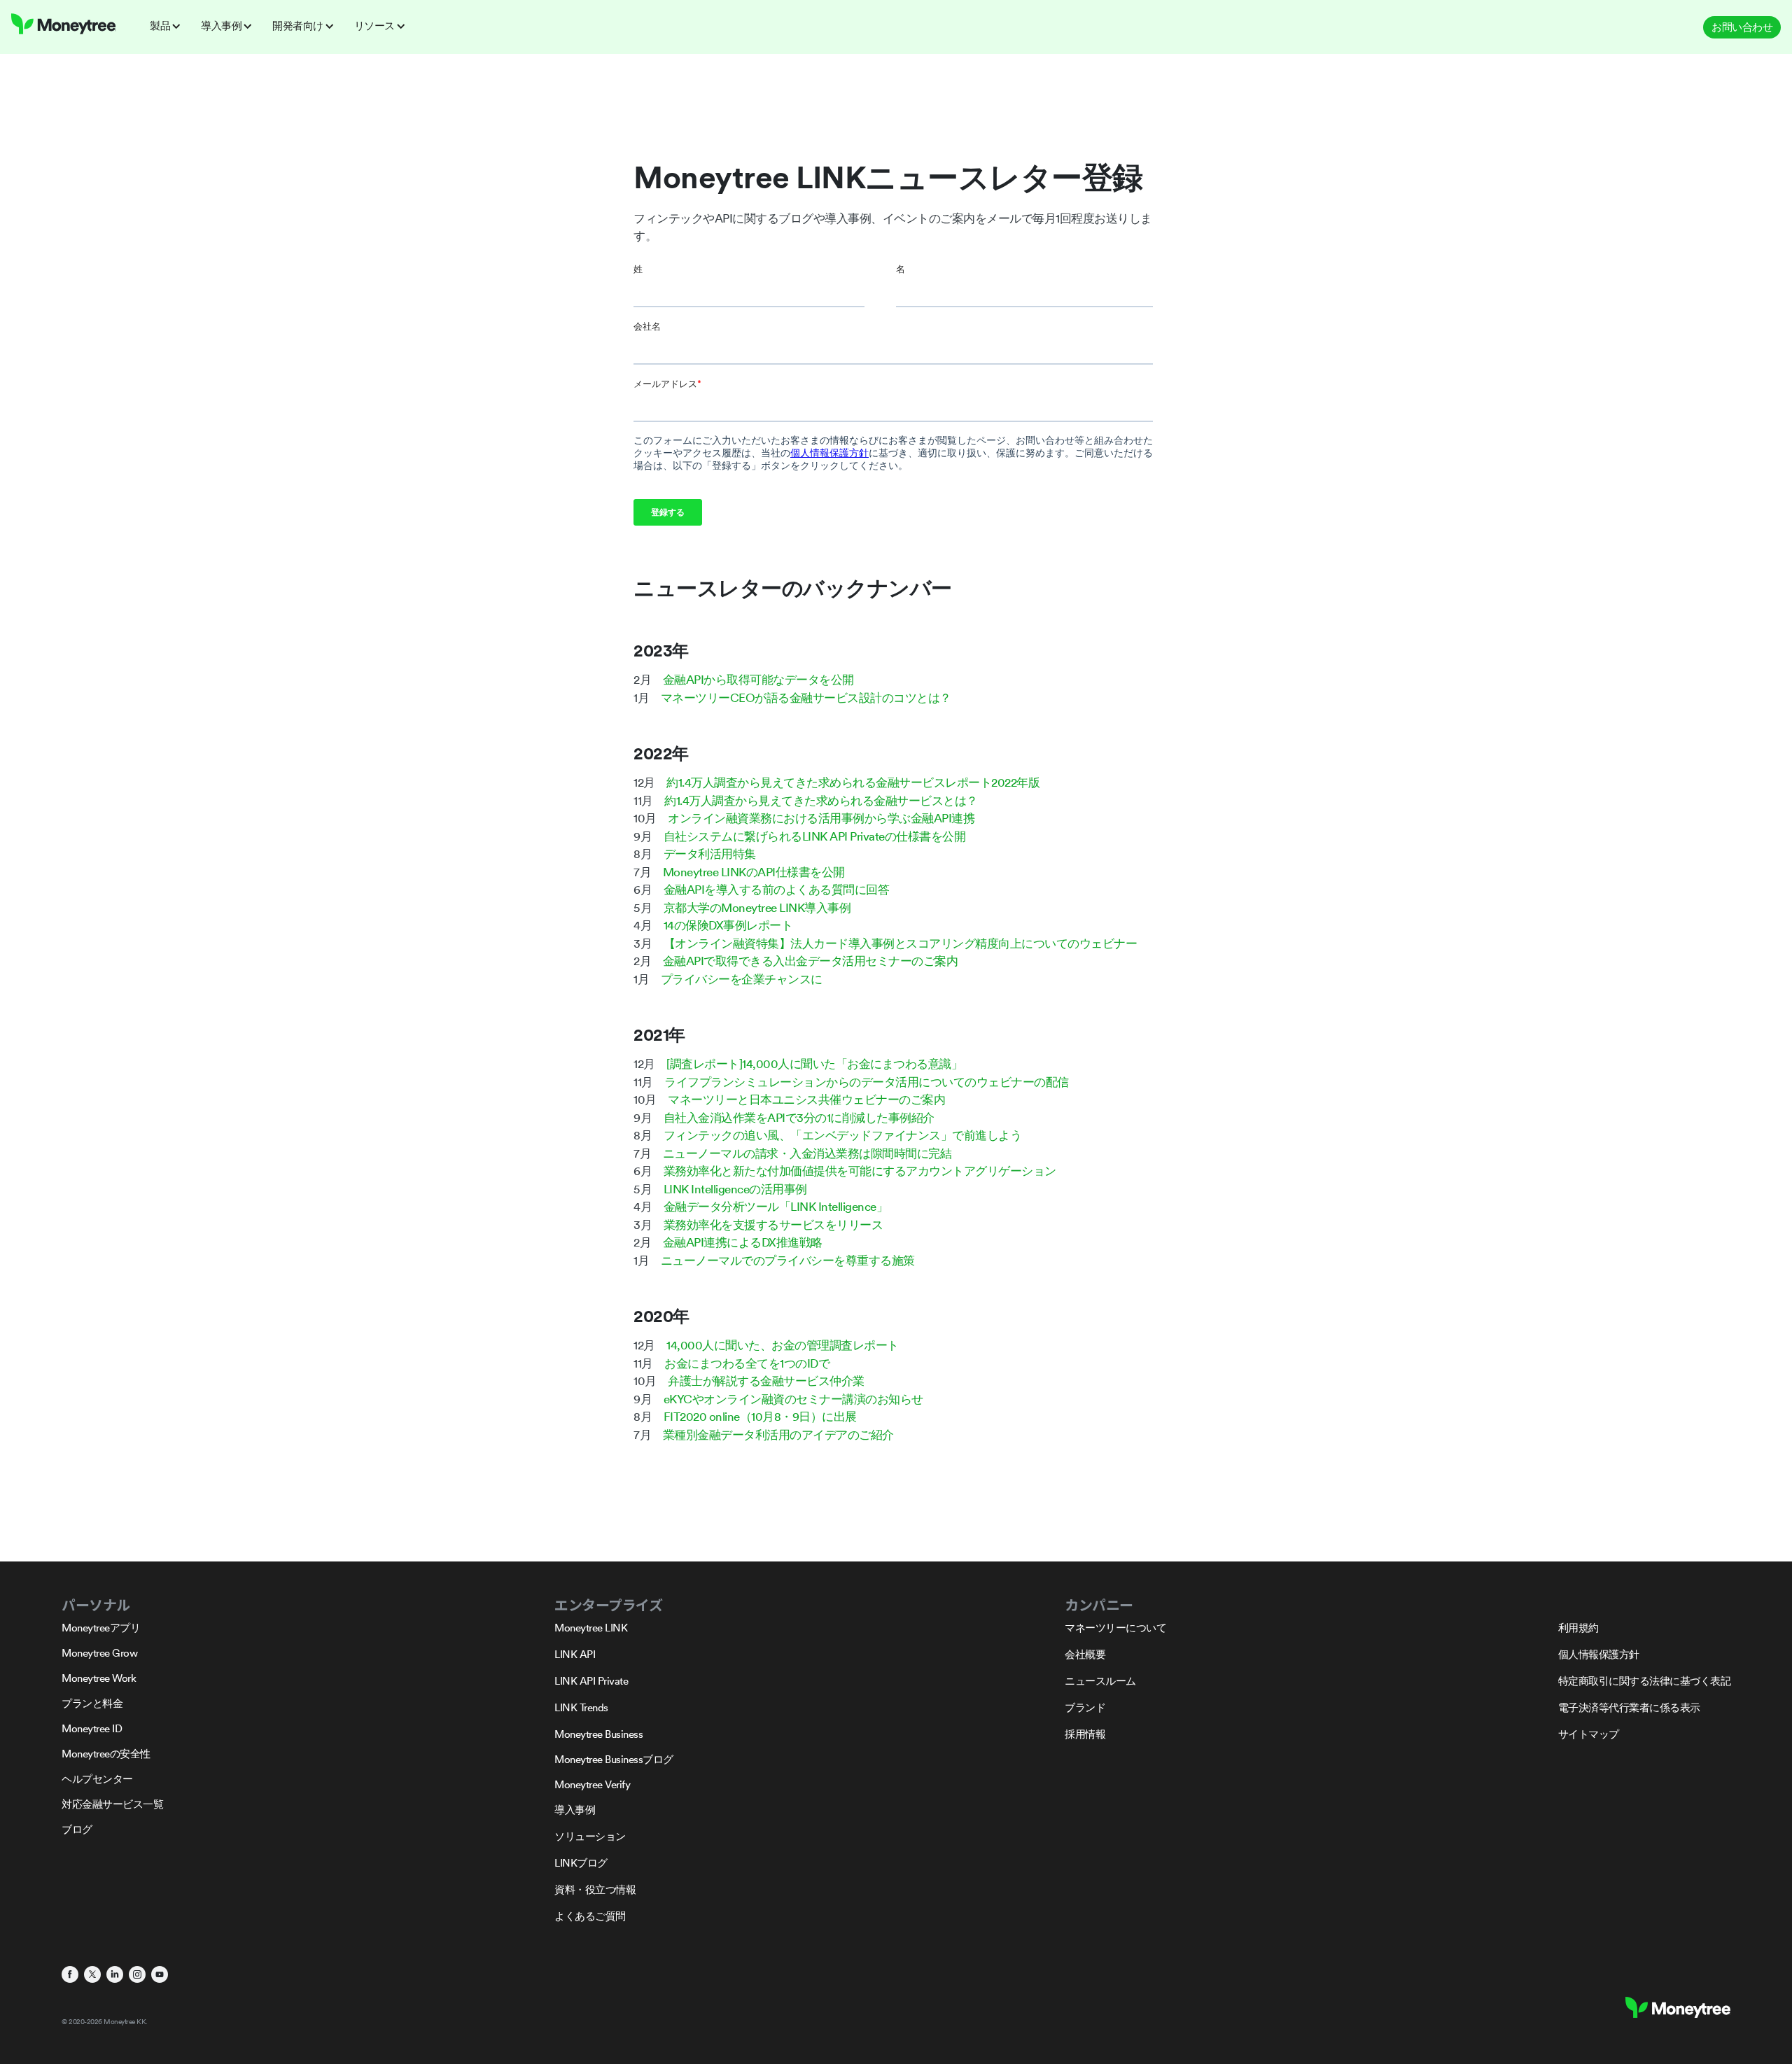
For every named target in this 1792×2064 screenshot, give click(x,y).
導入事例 (575, 1810)
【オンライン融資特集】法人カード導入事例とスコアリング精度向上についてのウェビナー (901, 943)
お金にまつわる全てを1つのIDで (747, 1363)
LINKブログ (581, 1863)
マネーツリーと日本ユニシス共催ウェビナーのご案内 (806, 1100)
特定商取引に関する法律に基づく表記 (1645, 1681)
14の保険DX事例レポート (728, 925)
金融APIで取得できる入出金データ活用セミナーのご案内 (811, 961)
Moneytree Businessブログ (614, 1759)
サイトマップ (1589, 1734)
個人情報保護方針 (1599, 1654)
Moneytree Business (598, 1734)
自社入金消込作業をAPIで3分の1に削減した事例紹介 (799, 1118)
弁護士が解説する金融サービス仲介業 (766, 1381)
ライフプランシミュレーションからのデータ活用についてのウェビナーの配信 (867, 1082)
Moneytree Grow (99, 1653)
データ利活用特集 (710, 854)
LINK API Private (591, 1681)
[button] (170, 26)
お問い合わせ (1742, 27)
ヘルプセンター (97, 1779)
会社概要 (1085, 1654)
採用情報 (1085, 1734)
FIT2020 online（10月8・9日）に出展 (760, 1417)
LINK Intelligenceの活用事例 (735, 1189)
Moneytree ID (92, 1728)
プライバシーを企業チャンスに (742, 979)
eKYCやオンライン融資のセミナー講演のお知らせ (793, 1399)
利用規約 (1578, 1628)
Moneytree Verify (592, 1784)
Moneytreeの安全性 (106, 1754)
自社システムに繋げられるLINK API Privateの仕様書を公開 (815, 836)
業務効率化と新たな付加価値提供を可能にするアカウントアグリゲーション (860, 1171)
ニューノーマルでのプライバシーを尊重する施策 (788, 1261)
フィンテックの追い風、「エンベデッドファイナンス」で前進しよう (843, 1135)
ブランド (1085, 1707)
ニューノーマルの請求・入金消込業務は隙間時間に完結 (807, 1153)
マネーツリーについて (1115, 1628)
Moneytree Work (99, 1678)
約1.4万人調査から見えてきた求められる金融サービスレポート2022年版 (853, 782)
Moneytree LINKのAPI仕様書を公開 (754, 872)
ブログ (77, 1829)
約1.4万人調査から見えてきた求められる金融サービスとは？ (821, 801)
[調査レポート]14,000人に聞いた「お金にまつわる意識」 (814, 1064)
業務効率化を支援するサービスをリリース (773, 1225)
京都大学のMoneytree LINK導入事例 (757, 908)
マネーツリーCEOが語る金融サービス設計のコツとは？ (806, 698)
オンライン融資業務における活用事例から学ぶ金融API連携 (821, 818)
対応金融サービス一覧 (112, 1804)
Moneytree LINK (591, 1628)
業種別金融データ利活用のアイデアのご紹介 (778, 1435)
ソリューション (590, 1836)
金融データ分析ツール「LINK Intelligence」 (776, 1207)
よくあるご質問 (590, 1916)
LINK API (575, 1654)
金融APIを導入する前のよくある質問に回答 (777, 890)
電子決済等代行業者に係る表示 (1629, 1707)
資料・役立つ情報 (595, 1889)
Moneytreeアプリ (101, 1628)
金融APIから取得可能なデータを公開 (758, 680)
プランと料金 (92, 1703)
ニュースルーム (1100, 1681)
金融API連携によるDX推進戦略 (743, 1242)
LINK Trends (581, 1707)
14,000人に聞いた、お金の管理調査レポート (783, 1345)
